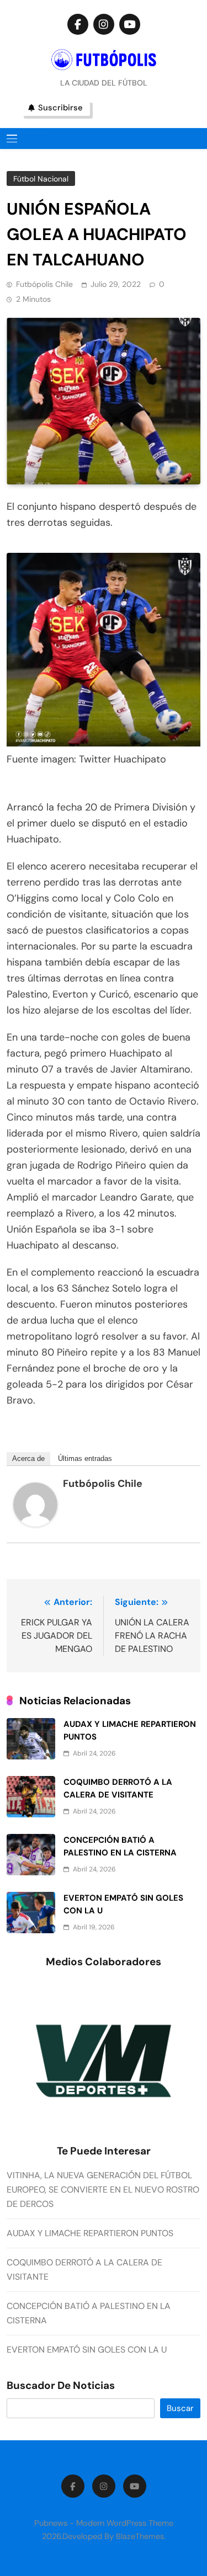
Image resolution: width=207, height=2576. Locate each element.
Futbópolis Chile (44, 284)
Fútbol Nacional (41, 179)
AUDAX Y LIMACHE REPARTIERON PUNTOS (90, 2233)
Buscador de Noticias (61, 2386)
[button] (98, 2136)
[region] (104, 2062)
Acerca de (28, 1458)
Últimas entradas (85, 1458)
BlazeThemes (140, 2536)
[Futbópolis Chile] (35, 1523)
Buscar (180, 2408)
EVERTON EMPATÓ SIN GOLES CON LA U (87, 2350)
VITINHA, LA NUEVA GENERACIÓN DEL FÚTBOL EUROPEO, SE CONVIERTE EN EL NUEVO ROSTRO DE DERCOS (103, 2190)
